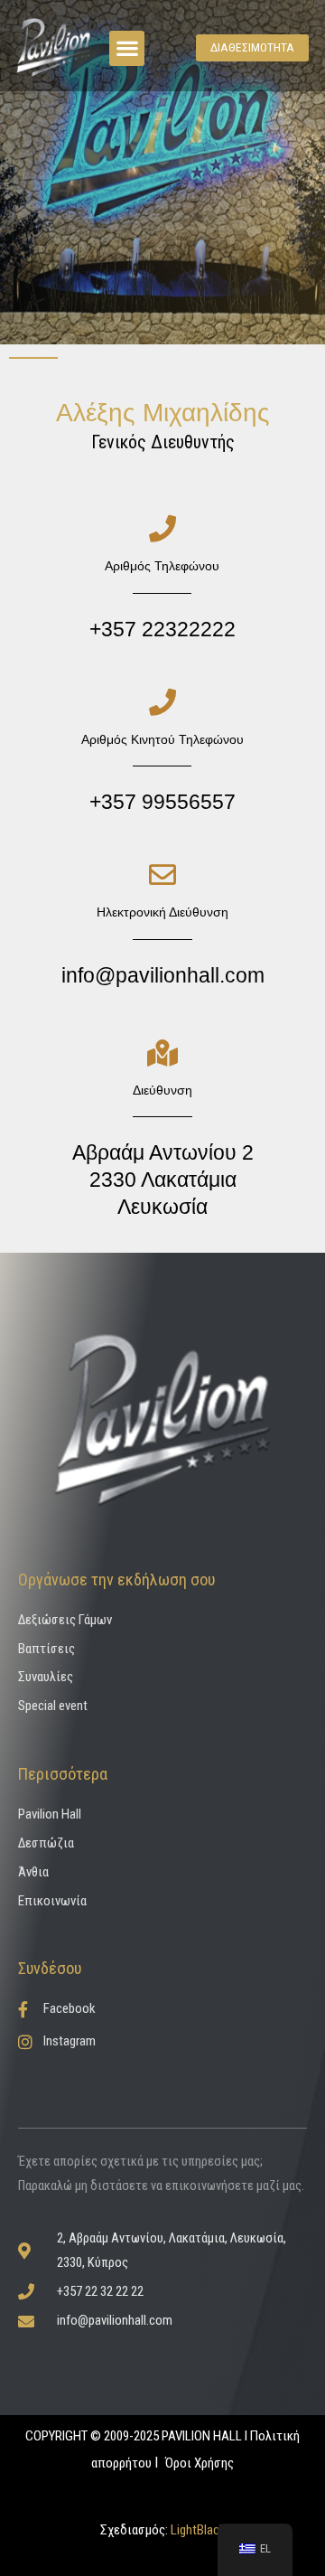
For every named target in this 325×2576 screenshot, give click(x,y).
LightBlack (197, 2530)
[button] (127, 48)
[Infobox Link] (162, 579)
